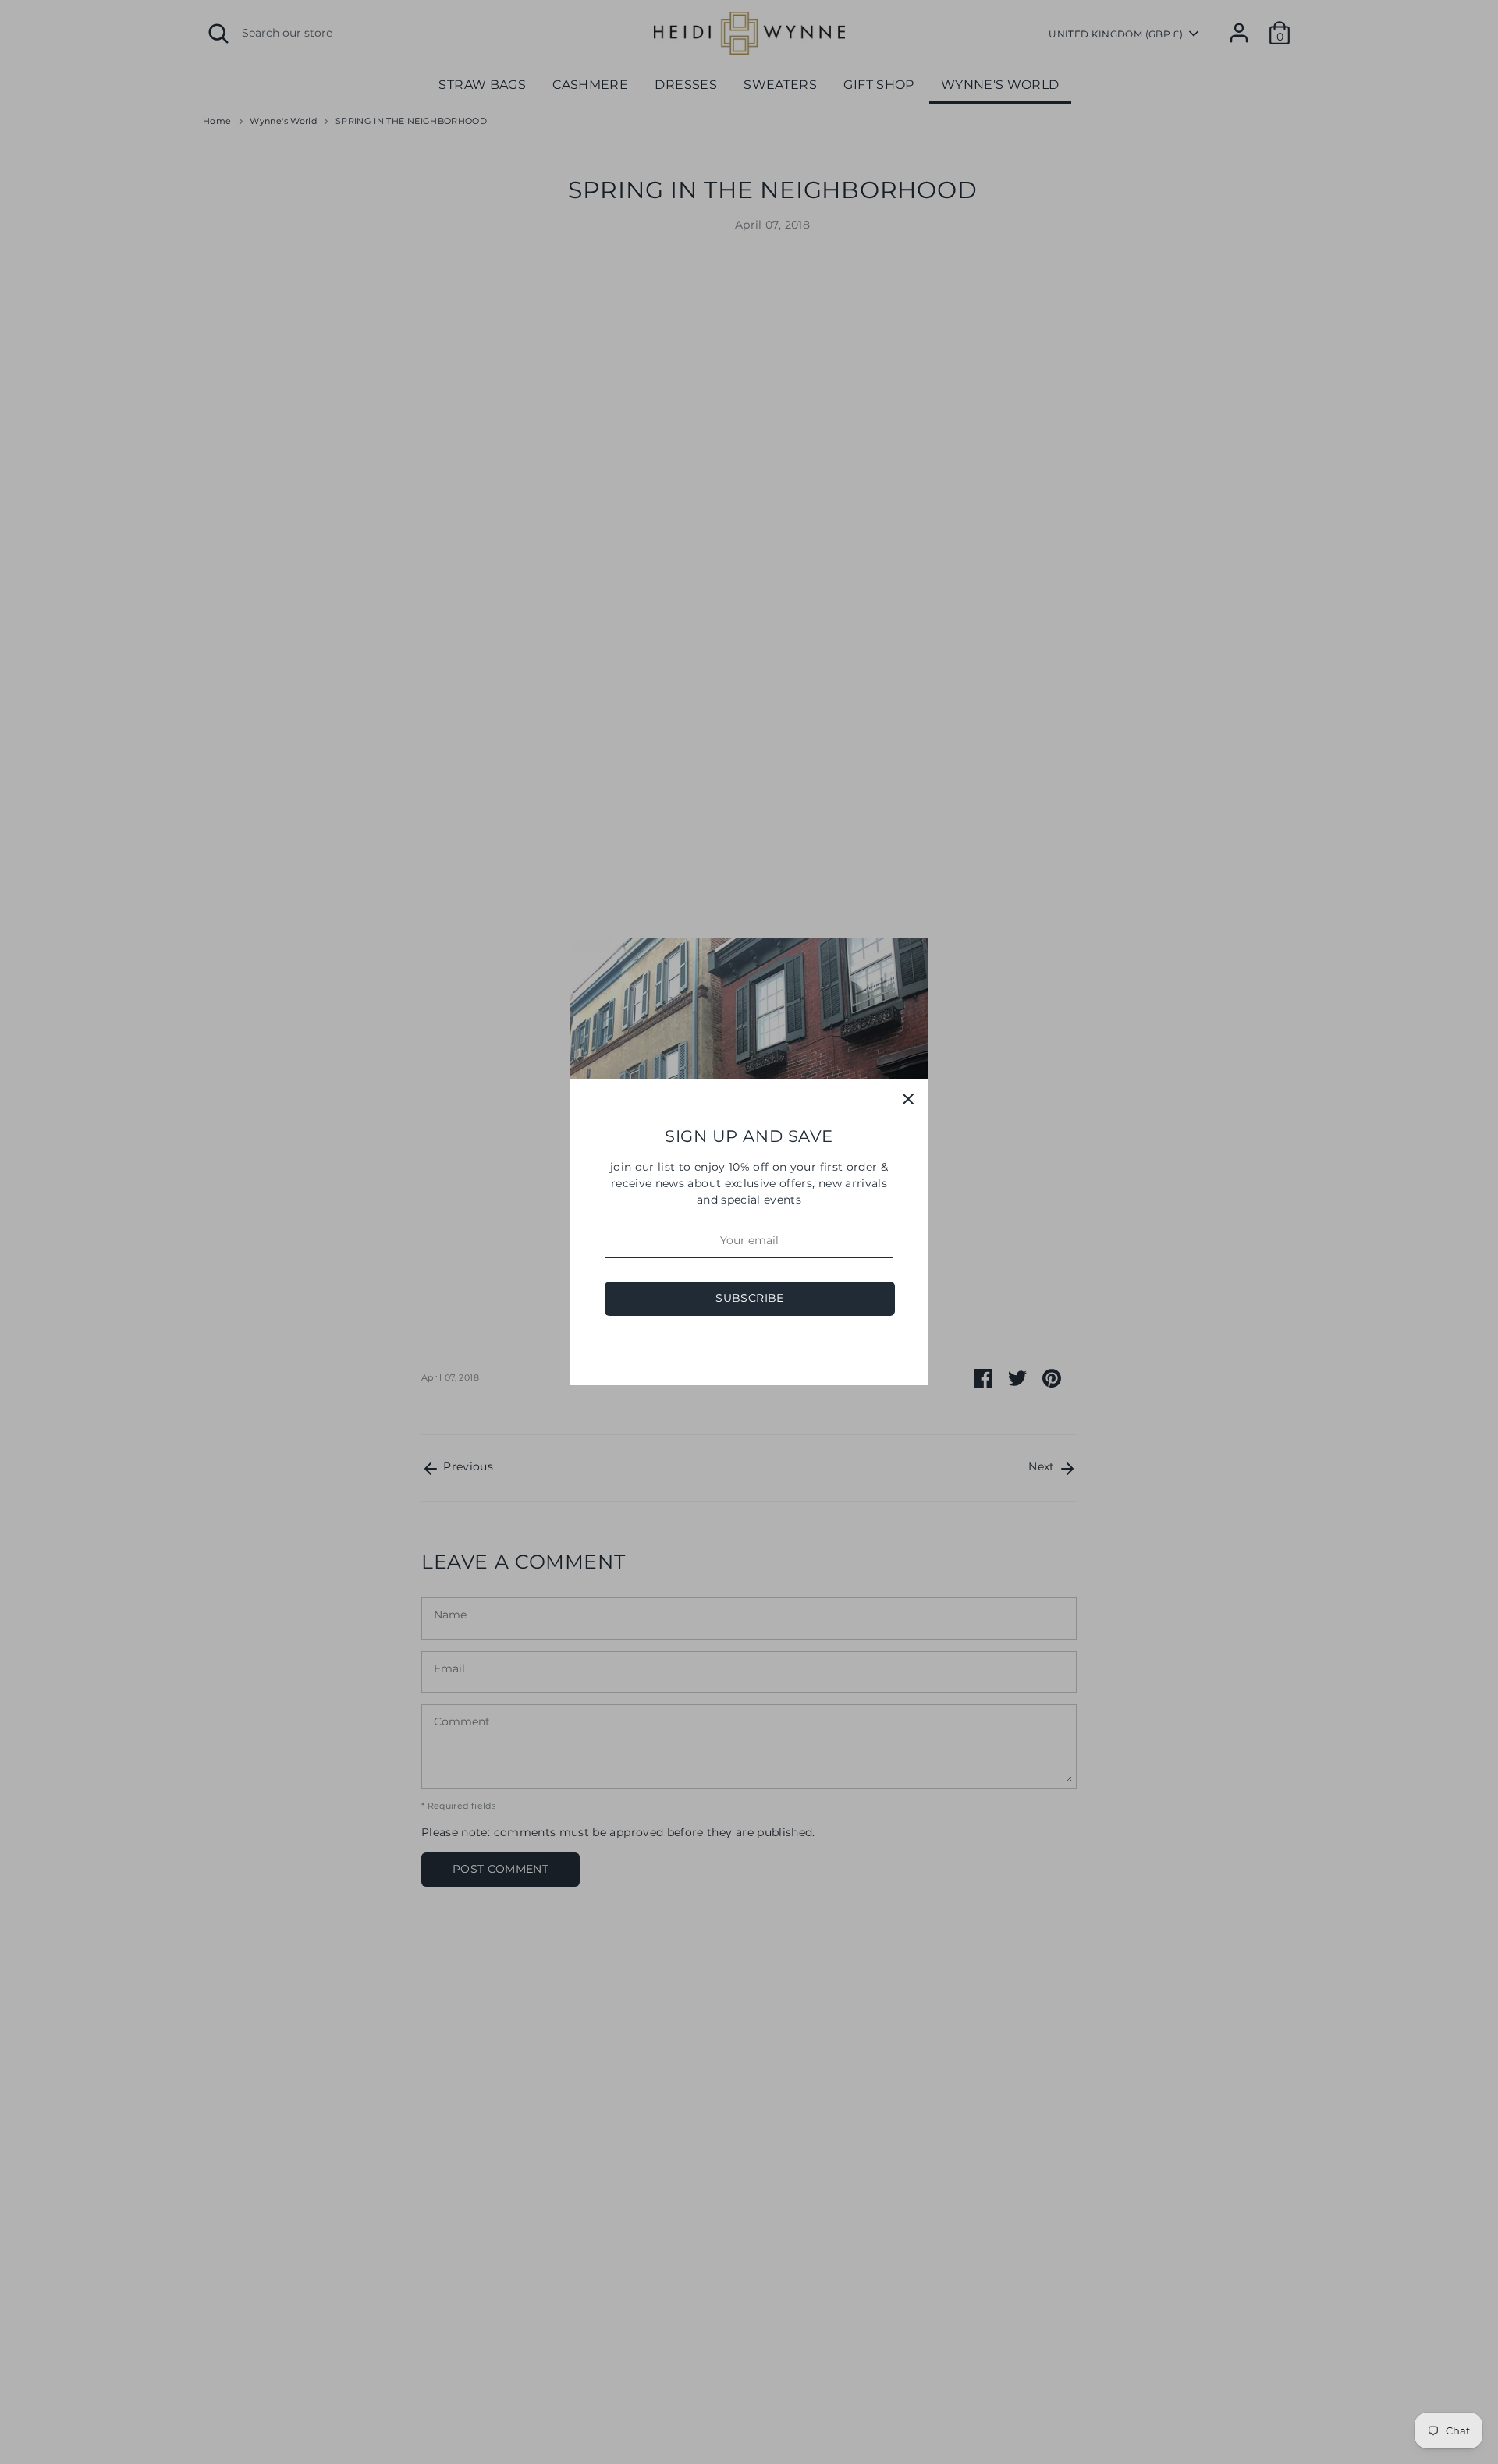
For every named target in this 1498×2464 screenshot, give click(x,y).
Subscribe (749, 1298)
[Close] (908, 1099)
